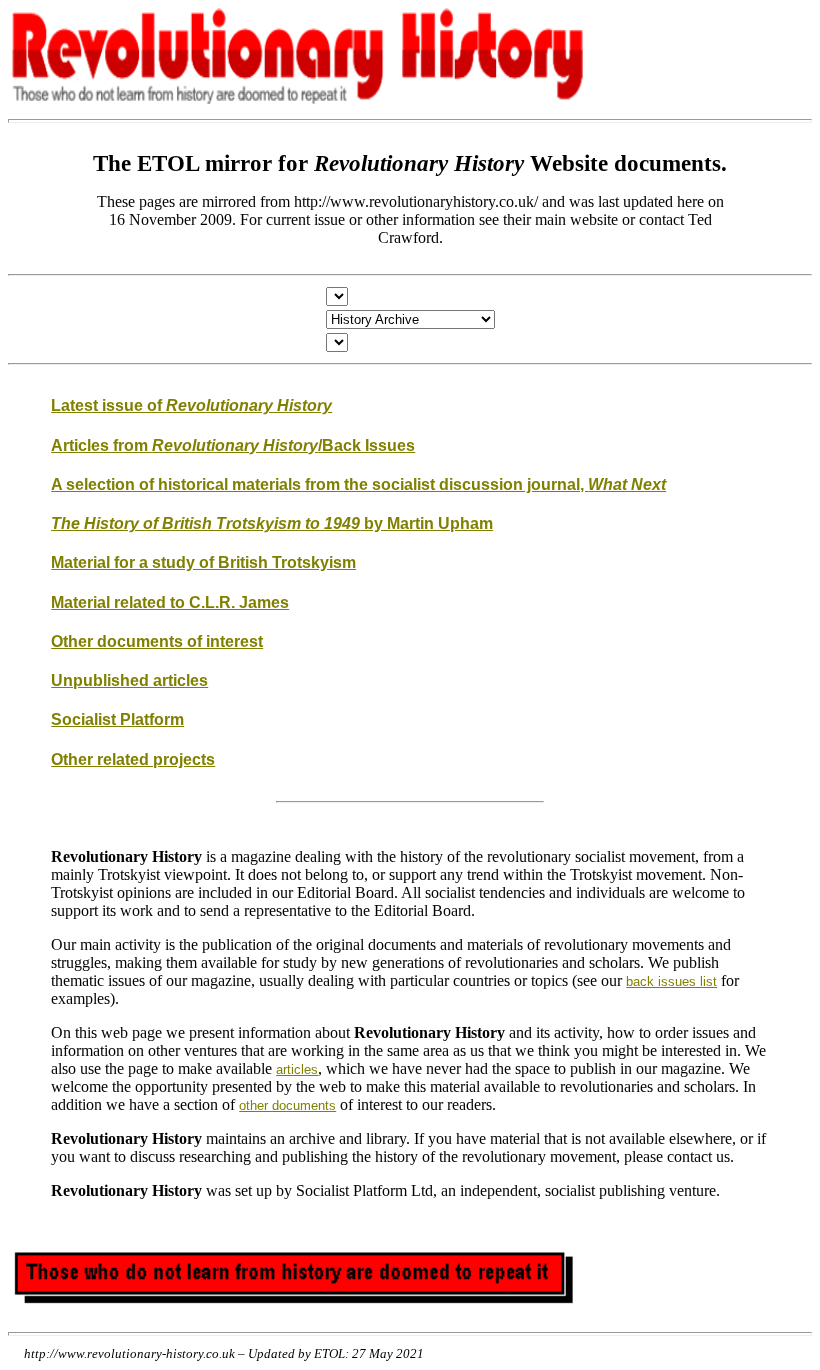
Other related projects (133, 759)
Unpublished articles (129, 680)
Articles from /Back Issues (233, 445)
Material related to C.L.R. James (170, 602)
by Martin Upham (272, 523)
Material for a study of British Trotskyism (203, 562)
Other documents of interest (157, 641)
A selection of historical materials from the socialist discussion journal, (358, 484)
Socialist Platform (117, 719)
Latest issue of (191, 405)
